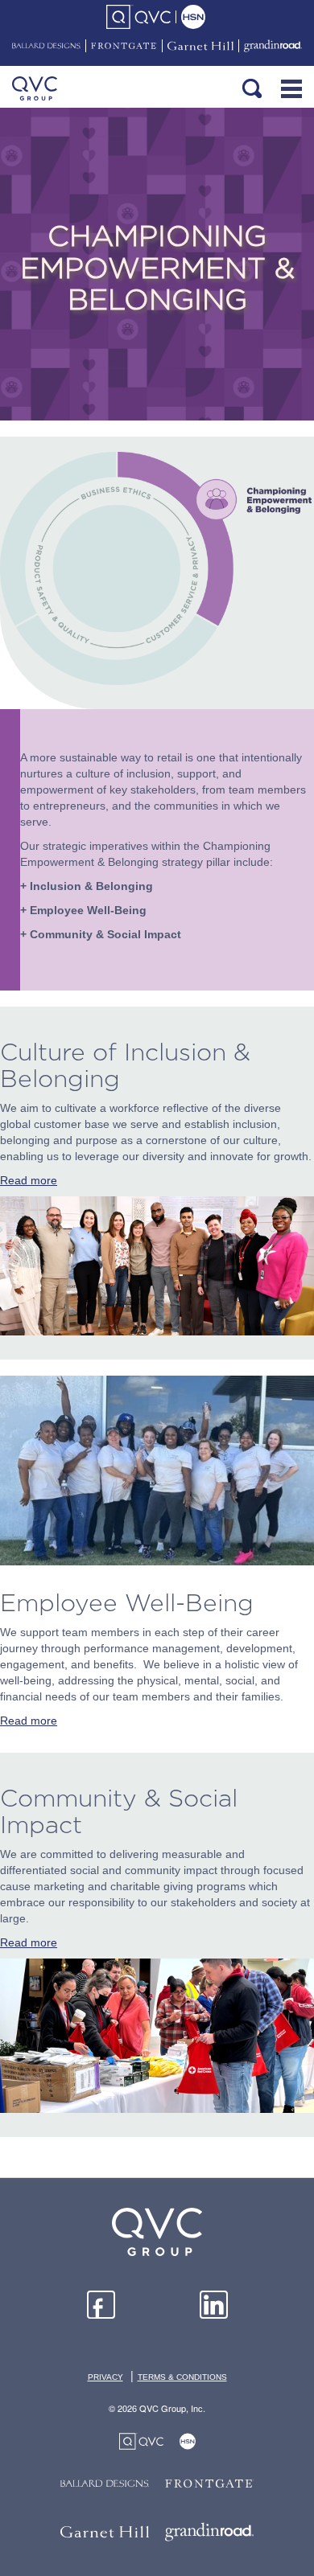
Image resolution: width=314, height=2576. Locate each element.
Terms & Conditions (182, 2377)
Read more (29, 1180)
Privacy (105, 2377)
